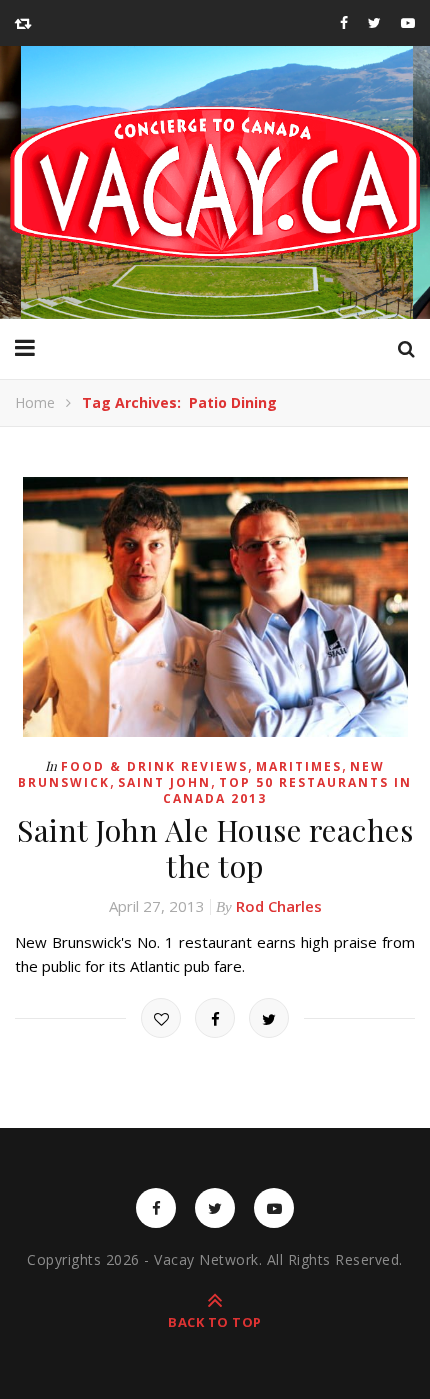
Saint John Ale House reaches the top (215, 848)
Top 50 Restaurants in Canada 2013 (287, 790)
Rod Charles (279, 906)
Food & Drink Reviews (154, 766)
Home (35, 402)
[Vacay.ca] (215, 182)
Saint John (164, 782)
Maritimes (299, 766)
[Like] (161, 1018)
